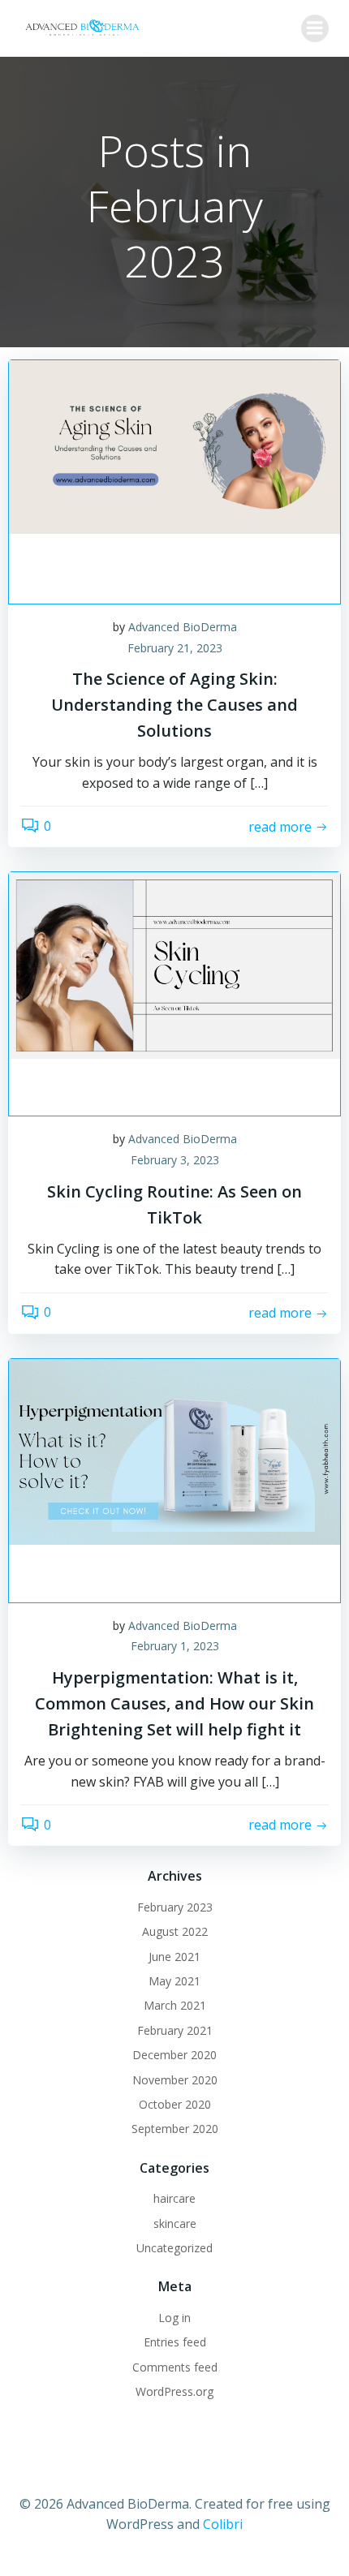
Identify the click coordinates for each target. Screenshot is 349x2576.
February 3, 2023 (175, 1160)
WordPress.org (174, 2391)
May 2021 (174, 1981)
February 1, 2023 (175, 1646)
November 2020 (175, 2080)
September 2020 (175, 2129)
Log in (174, 2318)
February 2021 (175, 2030)
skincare (175, 2223)
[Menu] (315, 28)
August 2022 (175, 1931)
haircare (174, 2198)
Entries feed (175, 2342)
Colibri (223, 2524)
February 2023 (175, 1907)
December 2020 (174, 2055)
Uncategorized (174, 2248)
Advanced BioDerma (183, 627)
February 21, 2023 (175, 648)
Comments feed (175, 2367)
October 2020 (175, 2104)
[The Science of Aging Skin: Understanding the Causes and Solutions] (174, 445)
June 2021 (174, 1957)
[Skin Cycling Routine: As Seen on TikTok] (174, 965)
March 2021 (175, 2005)
